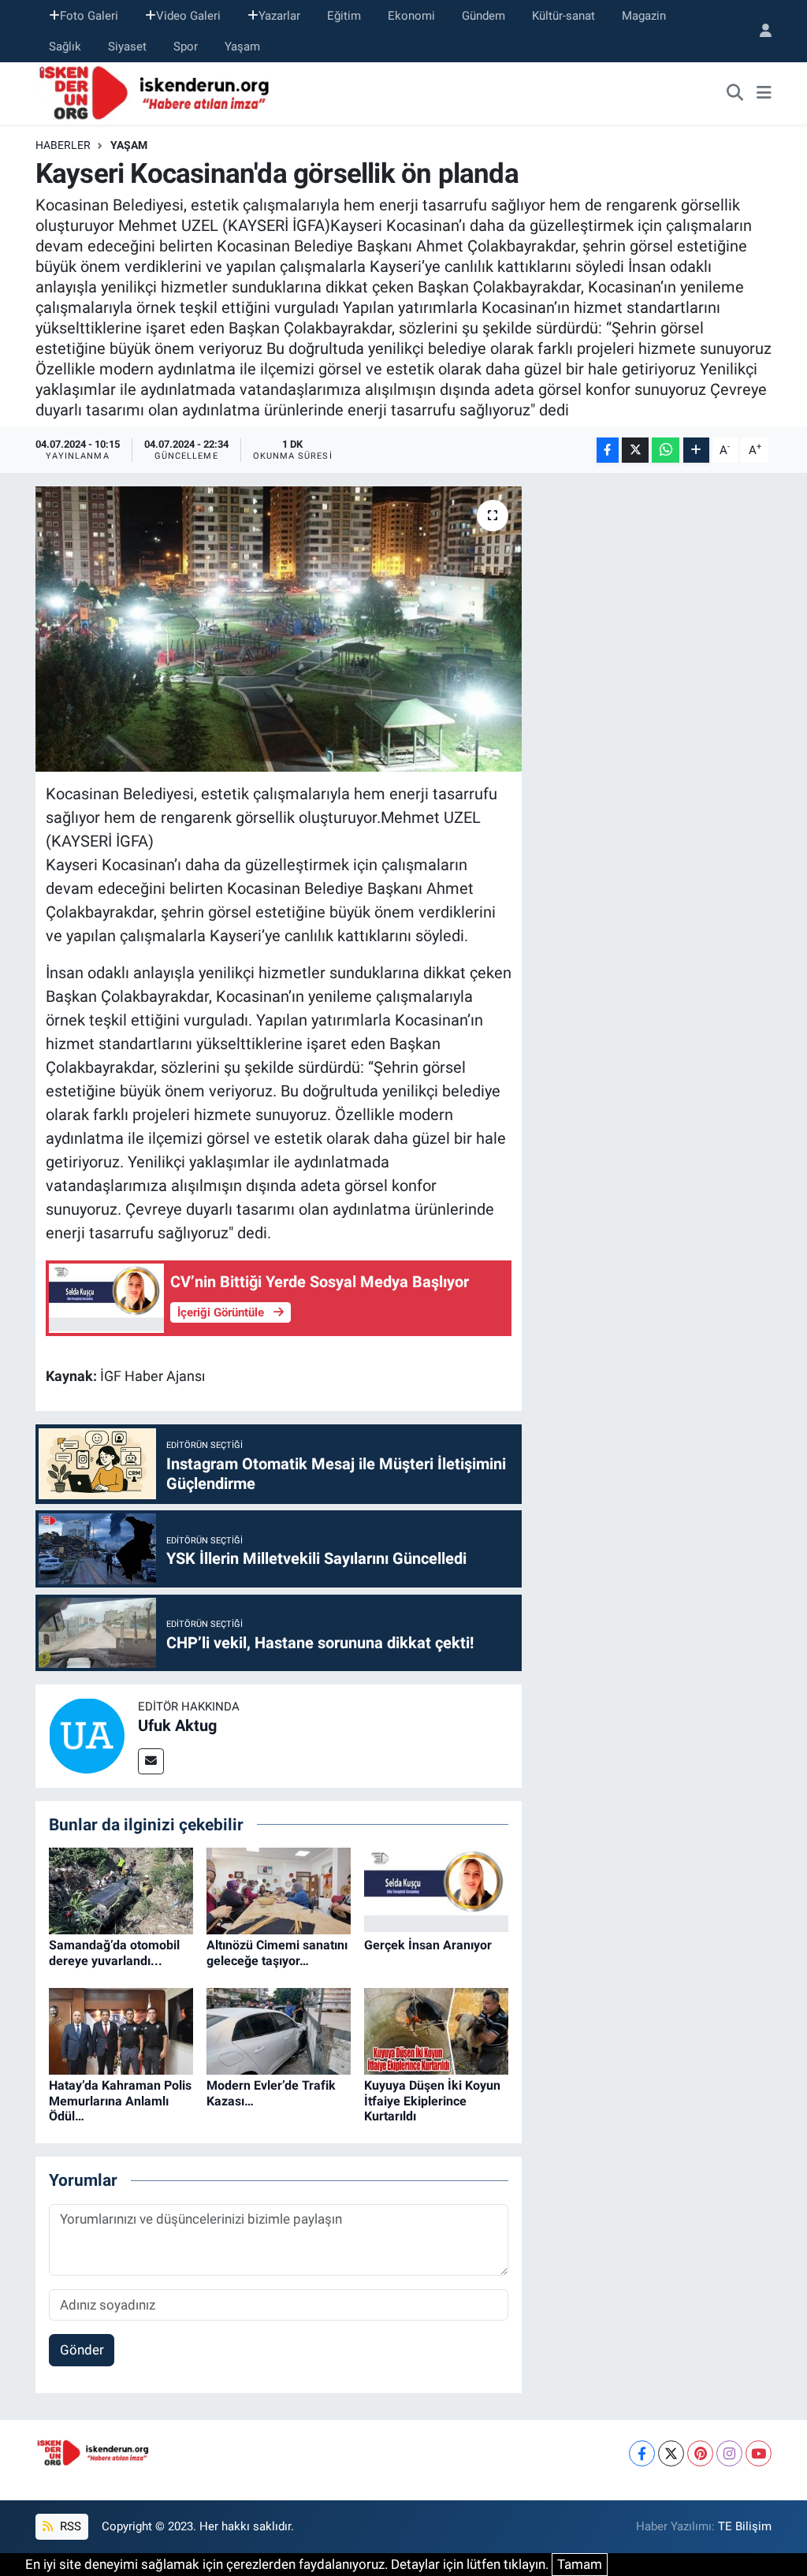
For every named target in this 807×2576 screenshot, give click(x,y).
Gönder (82, 2350)
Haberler (63, 145)
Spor (186, 47)
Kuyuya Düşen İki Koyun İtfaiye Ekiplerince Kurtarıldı (432, 2100)
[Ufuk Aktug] (87, 1735)
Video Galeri (188, 16)
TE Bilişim (745, 2526)
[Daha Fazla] (696, 450)
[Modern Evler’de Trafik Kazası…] (279, 2031)
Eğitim (344, 16)
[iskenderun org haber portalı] (158, 92)
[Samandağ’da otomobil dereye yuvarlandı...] (121, 1890)
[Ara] (735, 94)
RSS (69, 2526)
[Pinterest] (700, 2453)
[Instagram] (729, 2453)
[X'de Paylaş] (635, 450)
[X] (671, 2453)
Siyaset (127, 47)
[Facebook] (642, 2453)
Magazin (644, 16)
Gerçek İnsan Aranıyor (428, 1945)
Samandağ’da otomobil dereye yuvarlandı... (114, 1952)
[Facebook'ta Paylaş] (608, 450)
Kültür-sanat (563, 16)
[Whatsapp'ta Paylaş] (666, 450)
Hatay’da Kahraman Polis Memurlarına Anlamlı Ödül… (120, 2100)
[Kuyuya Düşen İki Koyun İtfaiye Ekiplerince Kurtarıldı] (436, 2031)
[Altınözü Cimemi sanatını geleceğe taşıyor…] (279, 1890)
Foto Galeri (89, 16)
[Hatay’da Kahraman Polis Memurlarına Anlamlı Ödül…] (121, 2031)
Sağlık (65, 47)
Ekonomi (411, 16)
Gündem (483, 16)
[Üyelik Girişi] (759, 31)
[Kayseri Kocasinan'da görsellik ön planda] (279, 629)
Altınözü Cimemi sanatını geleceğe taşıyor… (277, 1952)
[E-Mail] (151, 1761)
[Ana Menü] (764, 94)
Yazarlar (279, 16)
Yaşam (242, 47)
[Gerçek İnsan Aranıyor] (436, 1890)
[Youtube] (759, 2453)
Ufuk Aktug (177, 1725)
